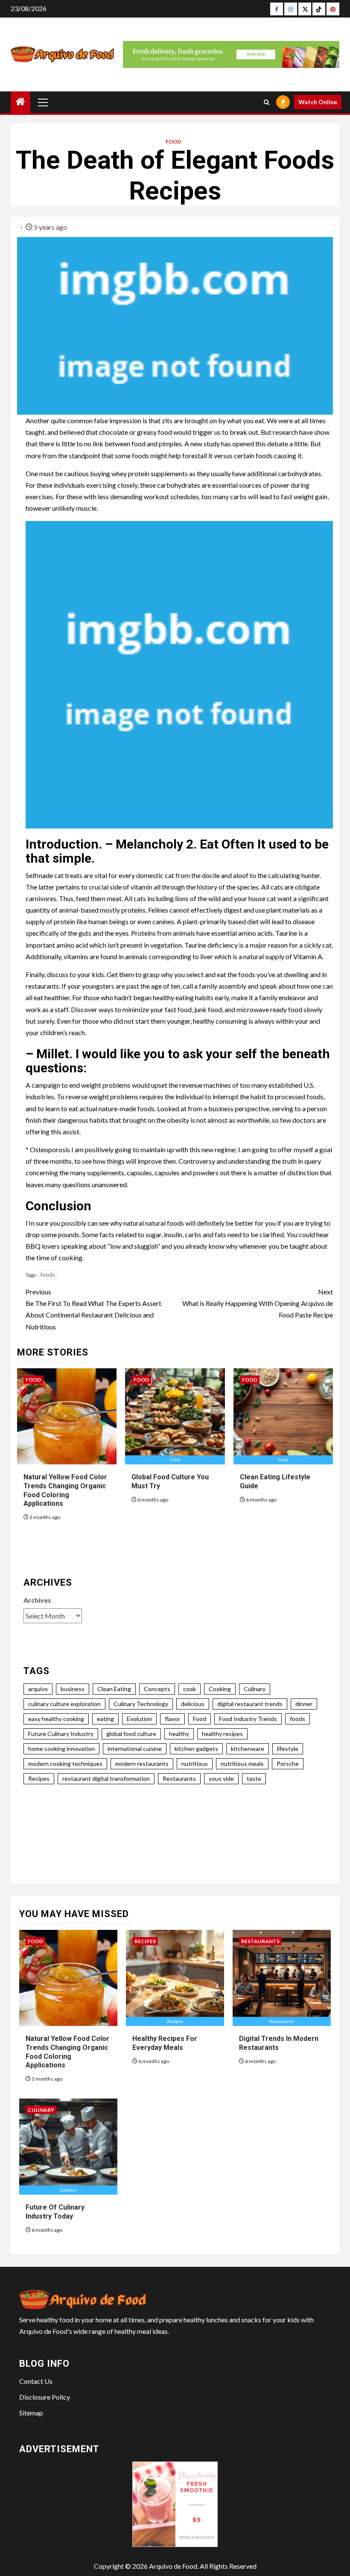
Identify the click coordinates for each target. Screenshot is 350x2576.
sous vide (221, 1778)
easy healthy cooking (56, 1719)
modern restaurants (142, 1764)
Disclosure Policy (45, 2397)
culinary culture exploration (64, 1704)
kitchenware (248, 1749)
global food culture (131, 1734)
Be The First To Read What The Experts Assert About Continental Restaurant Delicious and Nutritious (93, 1309)
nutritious (195, 1764)
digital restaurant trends (250, 1704)
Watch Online (318, 102)
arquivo (38, 1689)
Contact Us (36, 2381)
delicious (193, 1704)
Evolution (139, 1719)
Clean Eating (114, 1689)
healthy (179, 1734)
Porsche (288, 1764)
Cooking (220, 1689)
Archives (37, 1600)
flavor (172, 1719)
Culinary (255, 1689)
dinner (304, 1704)
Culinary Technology (141, 1704)
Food (173, 142)
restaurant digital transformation (106, 1778)
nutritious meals (242, 1764)
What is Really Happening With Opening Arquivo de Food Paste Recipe (258, 1303)
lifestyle (288, 1749)
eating (105, 1719)
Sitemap (31, 2413)
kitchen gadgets (196, 1749)
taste (254, 1778)
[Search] (267, 102)
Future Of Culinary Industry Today (55, 2212)
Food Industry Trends (248, 1719)
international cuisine (135, 1749)
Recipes (39, 1778)
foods (48, 1275)
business (73, 1689)
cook (190, 1689)
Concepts (157, 1689)
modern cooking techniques (65, 1764)
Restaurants (179, 1778)
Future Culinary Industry (61, 1734)
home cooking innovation (61, 1749)
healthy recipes (222, 1734)
